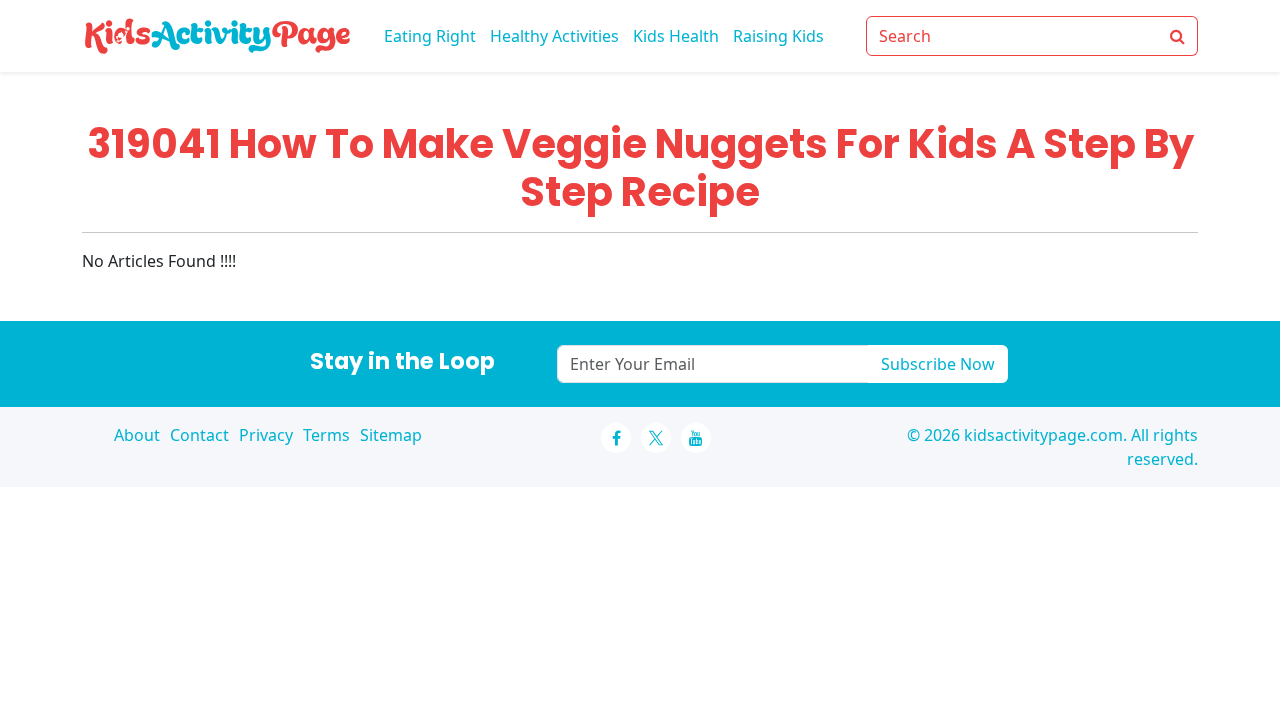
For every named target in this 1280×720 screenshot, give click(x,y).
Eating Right (430, 36)
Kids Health (676, 36)
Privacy (266, 435)
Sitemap (391, 435)
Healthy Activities (554, 36)
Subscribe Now (938, 364)
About (137, 435)
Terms (326, 435)
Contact (199, 435)
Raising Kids (778, 36)
